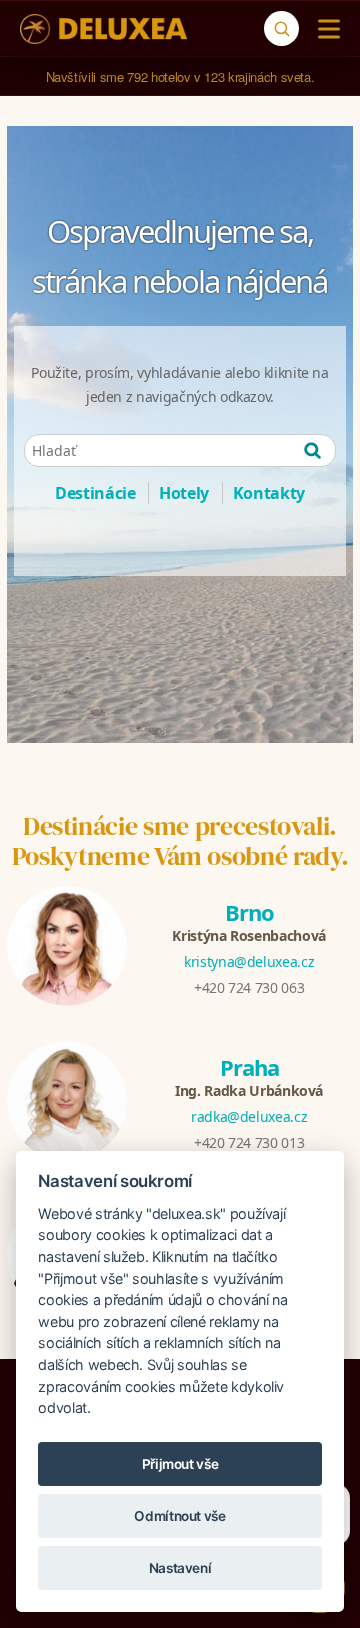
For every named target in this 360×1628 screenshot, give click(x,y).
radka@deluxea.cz (249, 1116)
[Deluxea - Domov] (103, 29)
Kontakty (269, 493)
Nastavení (180, 1568)
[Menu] (324, 29)
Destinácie (95, 493)
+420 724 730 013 (249, 1142)
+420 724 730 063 (249, 987)
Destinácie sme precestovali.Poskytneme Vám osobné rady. (180, 841)
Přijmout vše (180, 1464)
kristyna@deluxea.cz (249, 961)
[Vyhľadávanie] (281, 28)
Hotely (184, 493)
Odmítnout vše (179, 1516)
